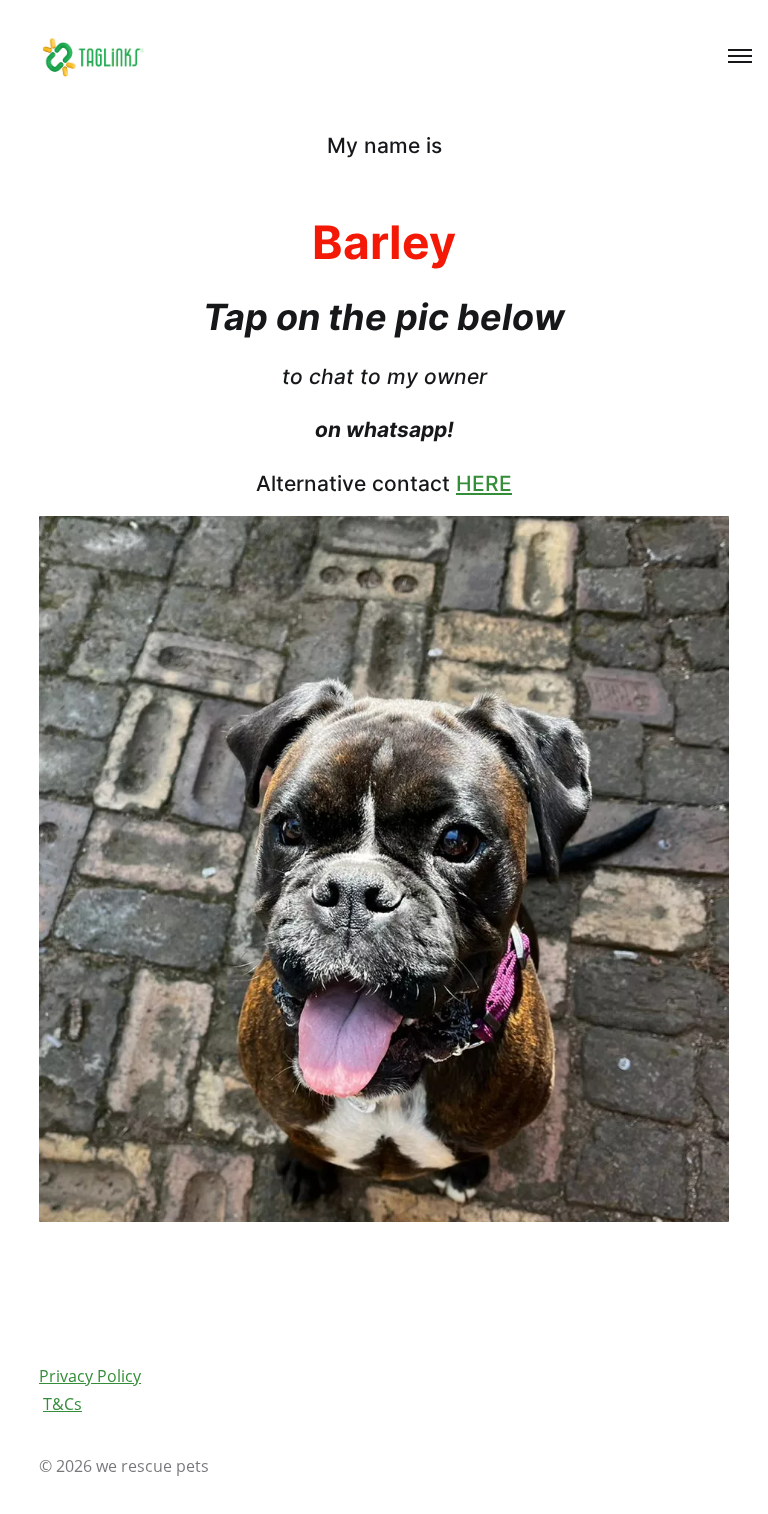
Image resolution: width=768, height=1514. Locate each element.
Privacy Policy (90, 1376)
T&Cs (62, 1404)
